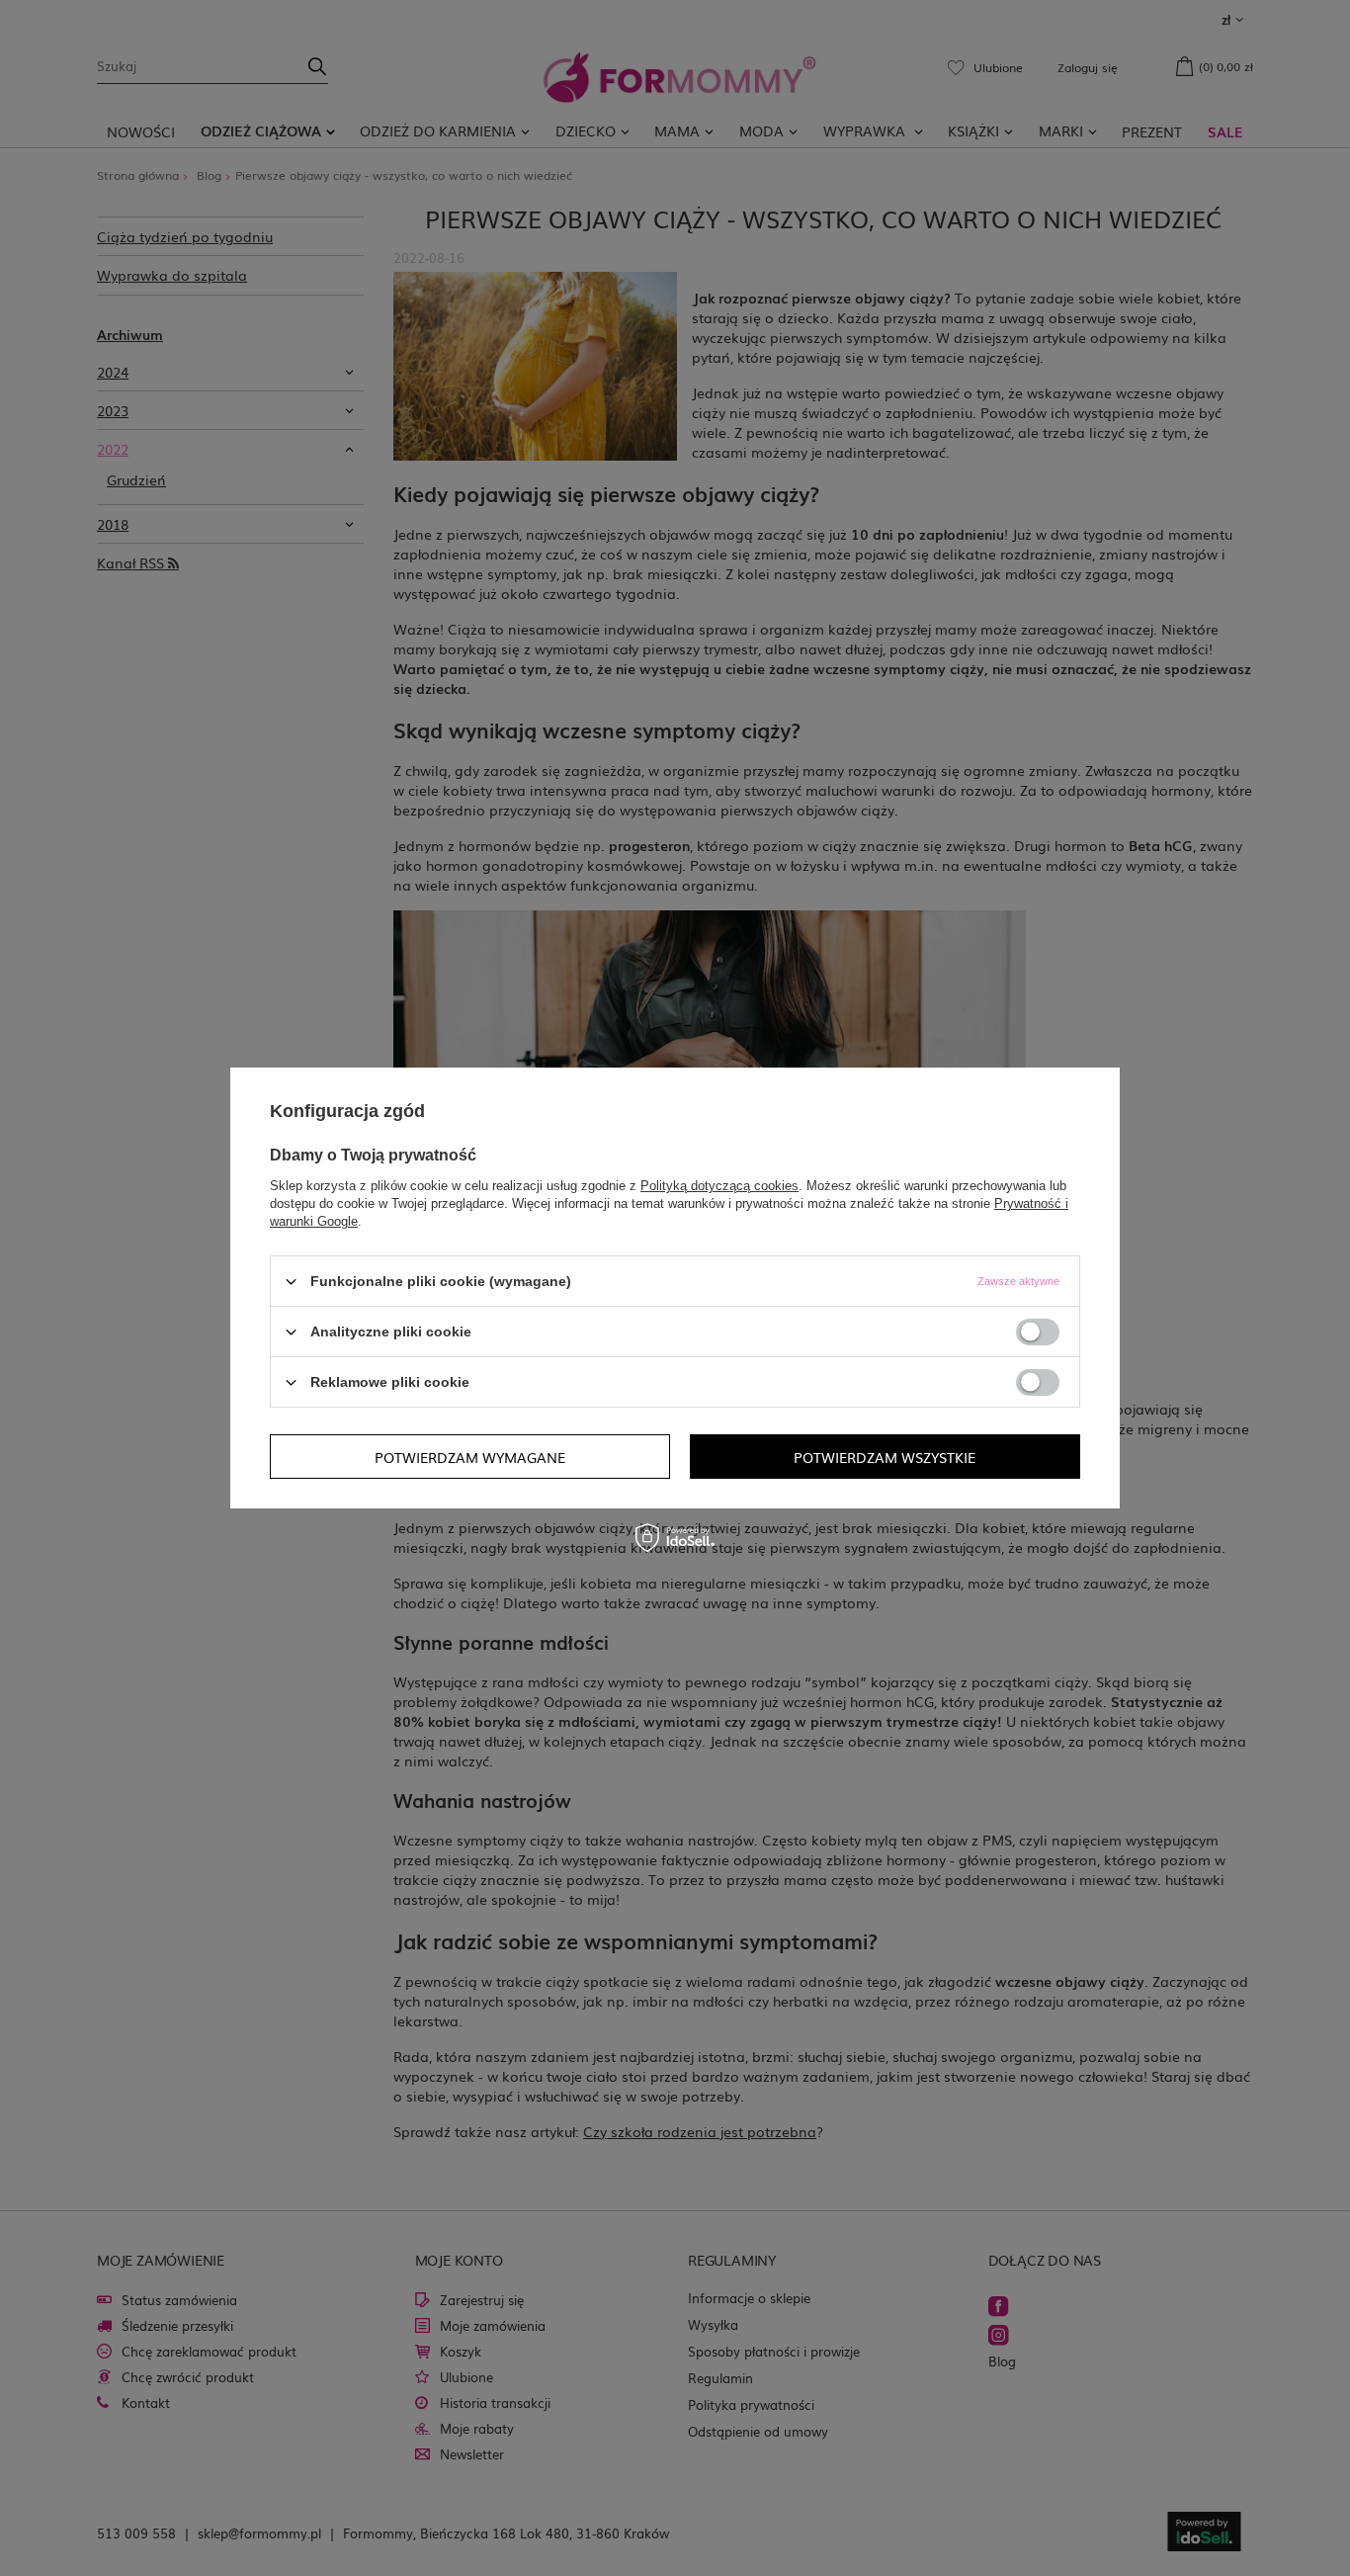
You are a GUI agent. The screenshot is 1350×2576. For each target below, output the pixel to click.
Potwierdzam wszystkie (885, 1456)
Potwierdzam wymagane (470, 1456)
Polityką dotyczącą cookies (719, 1186)
